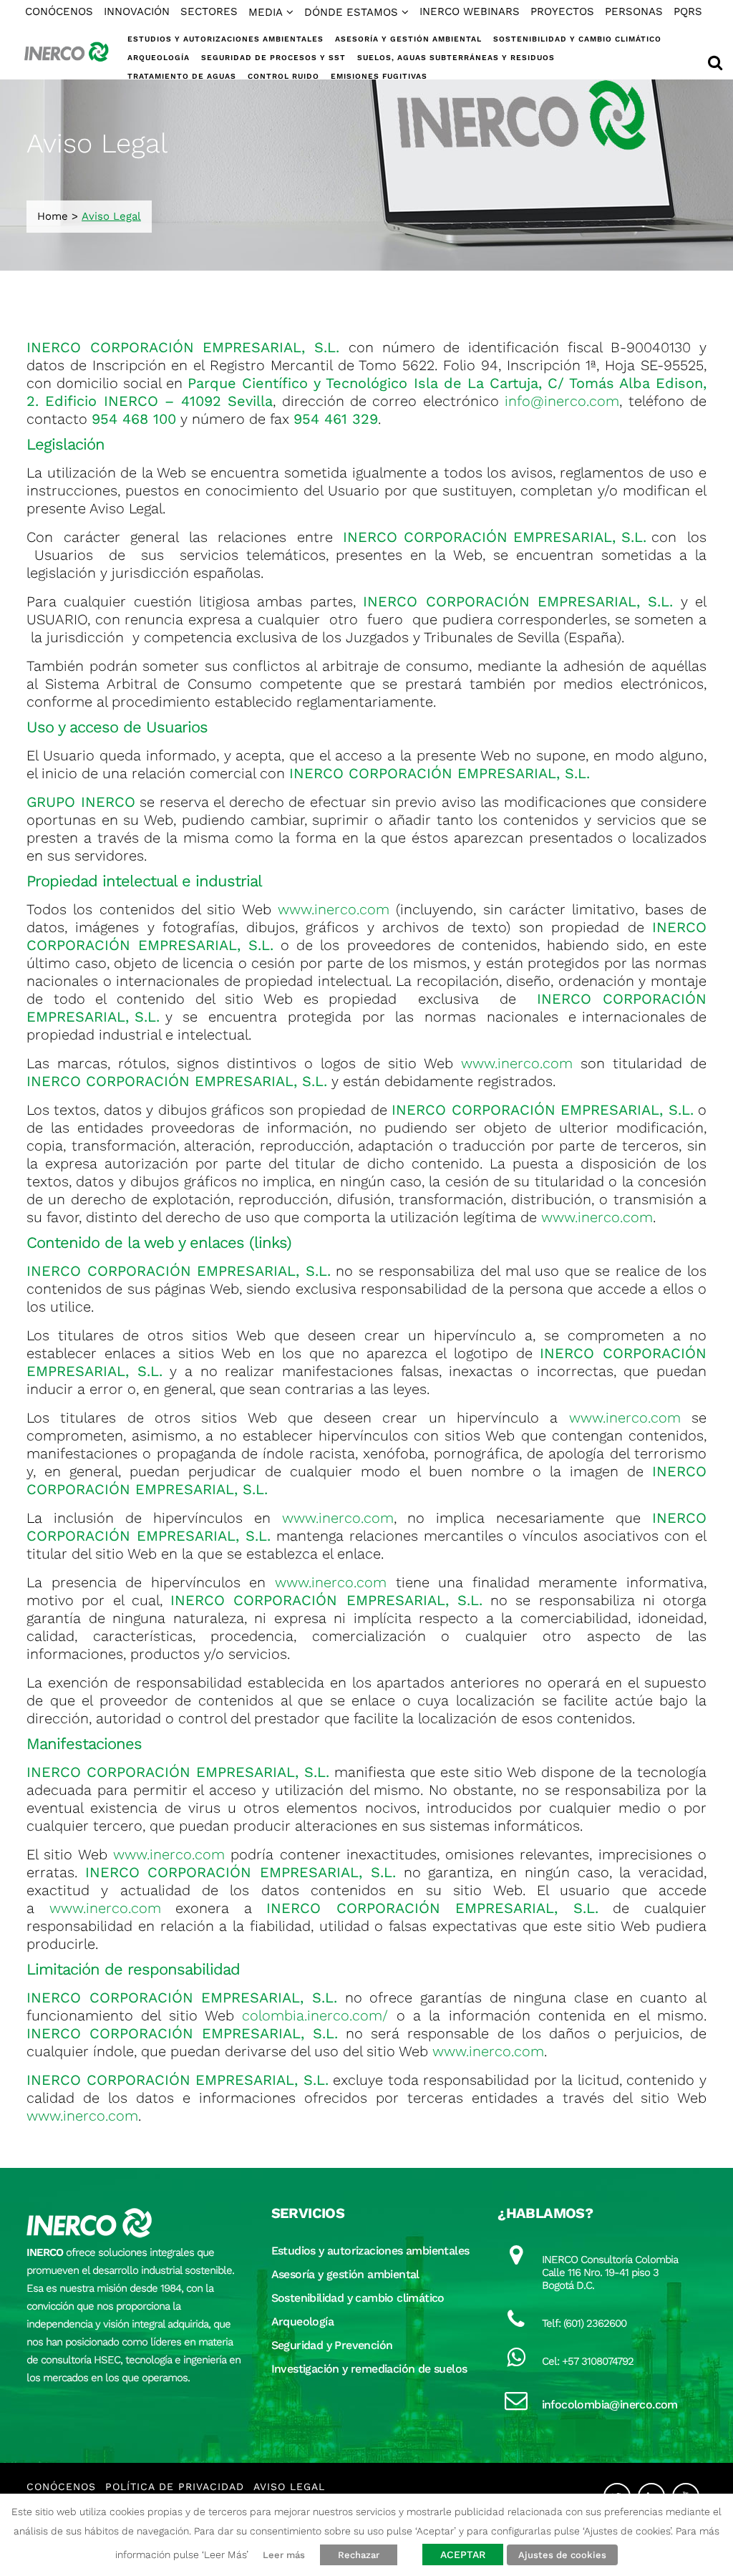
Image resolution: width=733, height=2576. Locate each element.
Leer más (284, 2555)
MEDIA (266, 12)
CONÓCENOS (59, 11)
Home (53, 216)
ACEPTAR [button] (463, 2555)
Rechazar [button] (359, 2555)
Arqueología (302, 2321)
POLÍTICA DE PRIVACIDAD (175, 2487)
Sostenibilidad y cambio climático (358, 2298)
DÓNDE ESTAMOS (351, 12)
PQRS (688, 11)
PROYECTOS (562, 11)
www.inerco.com (334, 909)
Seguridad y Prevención (332, 2345)
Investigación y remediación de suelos (369, 2369)
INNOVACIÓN (137, 11)
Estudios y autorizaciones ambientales (370, 2251)
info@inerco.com (562, 401)
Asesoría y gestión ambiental (345, 2274)
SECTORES (209, 11)
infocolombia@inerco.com (610, 2405)
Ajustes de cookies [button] (562, 2555)
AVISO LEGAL (289, 2487)
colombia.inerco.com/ (315, 2015)
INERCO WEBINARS (470, 11)
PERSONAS (634, 11)
